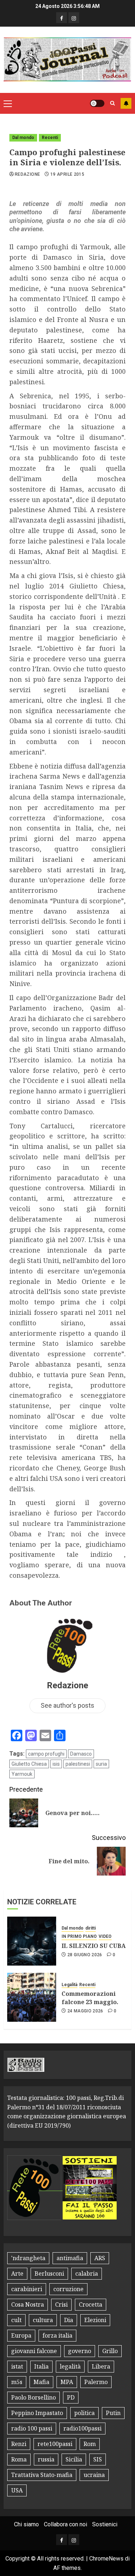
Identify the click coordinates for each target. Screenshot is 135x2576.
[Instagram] (74, 18)
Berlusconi (49, 2273)
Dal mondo (23, 138)
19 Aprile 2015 (67, 174)
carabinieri (27, 2289)
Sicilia (74, 2459)
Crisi (61, 2304)
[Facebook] (62, 18)
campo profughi (46, 1754)
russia (46, 2459)
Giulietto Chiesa (29, 1764)
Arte (17, 2273)
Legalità (69, 1985)
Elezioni (95, 2320)
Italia (41, 2366)
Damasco (81, 1754)
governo (80, 2351)
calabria (87, 2273)
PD (71, 2397)
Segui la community (126, 103)
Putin (113, 2413)
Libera (101, 2366)
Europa (21, 2335)
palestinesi (78, 1764)
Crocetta (91, 2304)
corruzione (68, 2289)
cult (16, 2320)
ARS (100, 2258)
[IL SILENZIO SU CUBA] (32, 1941)
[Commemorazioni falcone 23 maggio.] (32, 1997)
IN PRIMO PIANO (79, 1936)
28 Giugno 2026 (85, 1955)
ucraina (94, 2475)
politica (84, 2413)
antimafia (70, 2258)
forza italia (57, 2335)
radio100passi (82, 2428)
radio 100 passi (32, 2428)
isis (56, 1764)
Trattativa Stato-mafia (42, 2475)
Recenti (50, 138)
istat (17, 2366)
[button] (8, 103)
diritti (91, 1928)
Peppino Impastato (37, 2413)
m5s (17, 2382)
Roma (19, 2459)
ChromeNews (106, 2559)
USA (17, 2490)
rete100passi (55, 2444)
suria (101, 1764)
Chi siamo (26, 2524)
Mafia (41, 2382)
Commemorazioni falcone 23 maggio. (90, 1998)
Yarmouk (22, 1774)
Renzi (19, 2444)
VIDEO (105, 1936)
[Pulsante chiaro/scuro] (97, 103)
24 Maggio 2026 (85, 2011)
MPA (67, 2382)
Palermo (96, 2382)
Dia (69, 2320)
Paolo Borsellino (33, 2397)
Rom (90, 2444)
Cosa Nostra (28, 2304)
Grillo (110, 2351)
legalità (70, 2366)
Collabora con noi (66, 2524)
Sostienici (105, 2524)
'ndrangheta (28, 2258)
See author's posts (67, 1705)
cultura (43, 2320)
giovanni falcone (34, 2351)
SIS (98, 2459)
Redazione (27, 174)
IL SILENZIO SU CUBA (94, 1946)
